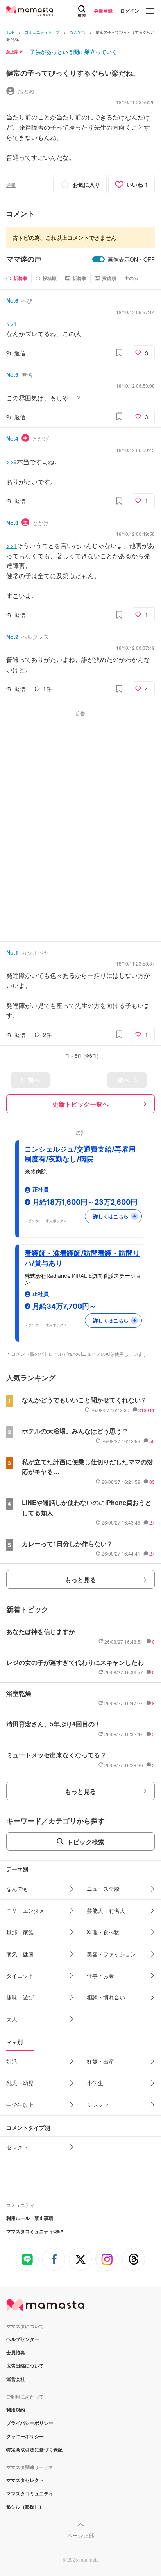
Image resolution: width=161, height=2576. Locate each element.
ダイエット (20, 1975)
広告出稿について (25, 2366)
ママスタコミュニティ (30, 2493)
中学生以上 (20, 2105)
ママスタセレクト (25, 2480)
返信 (20, 353)
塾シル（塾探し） (25, 2507)
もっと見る (80, 1580)
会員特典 (16, 2352)
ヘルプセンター (23, 2339)
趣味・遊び (20, 1997)
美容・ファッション (111, 1954)
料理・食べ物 (103, 1932)
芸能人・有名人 (106, 1910)
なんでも (17, 1889)
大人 (12, 2019)
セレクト (17, 2147)
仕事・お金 (100, 1975)
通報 (11, 185)
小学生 (95, 2083)
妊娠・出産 (100, 2061)
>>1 (12, 324)
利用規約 (16, 2410)
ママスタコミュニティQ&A (35, 2231)
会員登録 (103, 11)
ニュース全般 (103, 1889)
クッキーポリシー (25, 2436)
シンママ (98, 2105)
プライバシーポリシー (30, 2423)
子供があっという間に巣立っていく (73, 52)
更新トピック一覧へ (80, 1104)
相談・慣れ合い (106, 1997)
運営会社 (16, 2379)
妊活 (12, 2061)
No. (12, 300)
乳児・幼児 (20, 2083)
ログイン (130, 11)
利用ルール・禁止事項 (30, 2218)
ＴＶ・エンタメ (25, 1910)
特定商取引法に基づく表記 (34, 2449)
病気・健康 (20, 1954)
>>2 (12, 462)
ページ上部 (80, 2535)
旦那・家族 (20, 1932)
